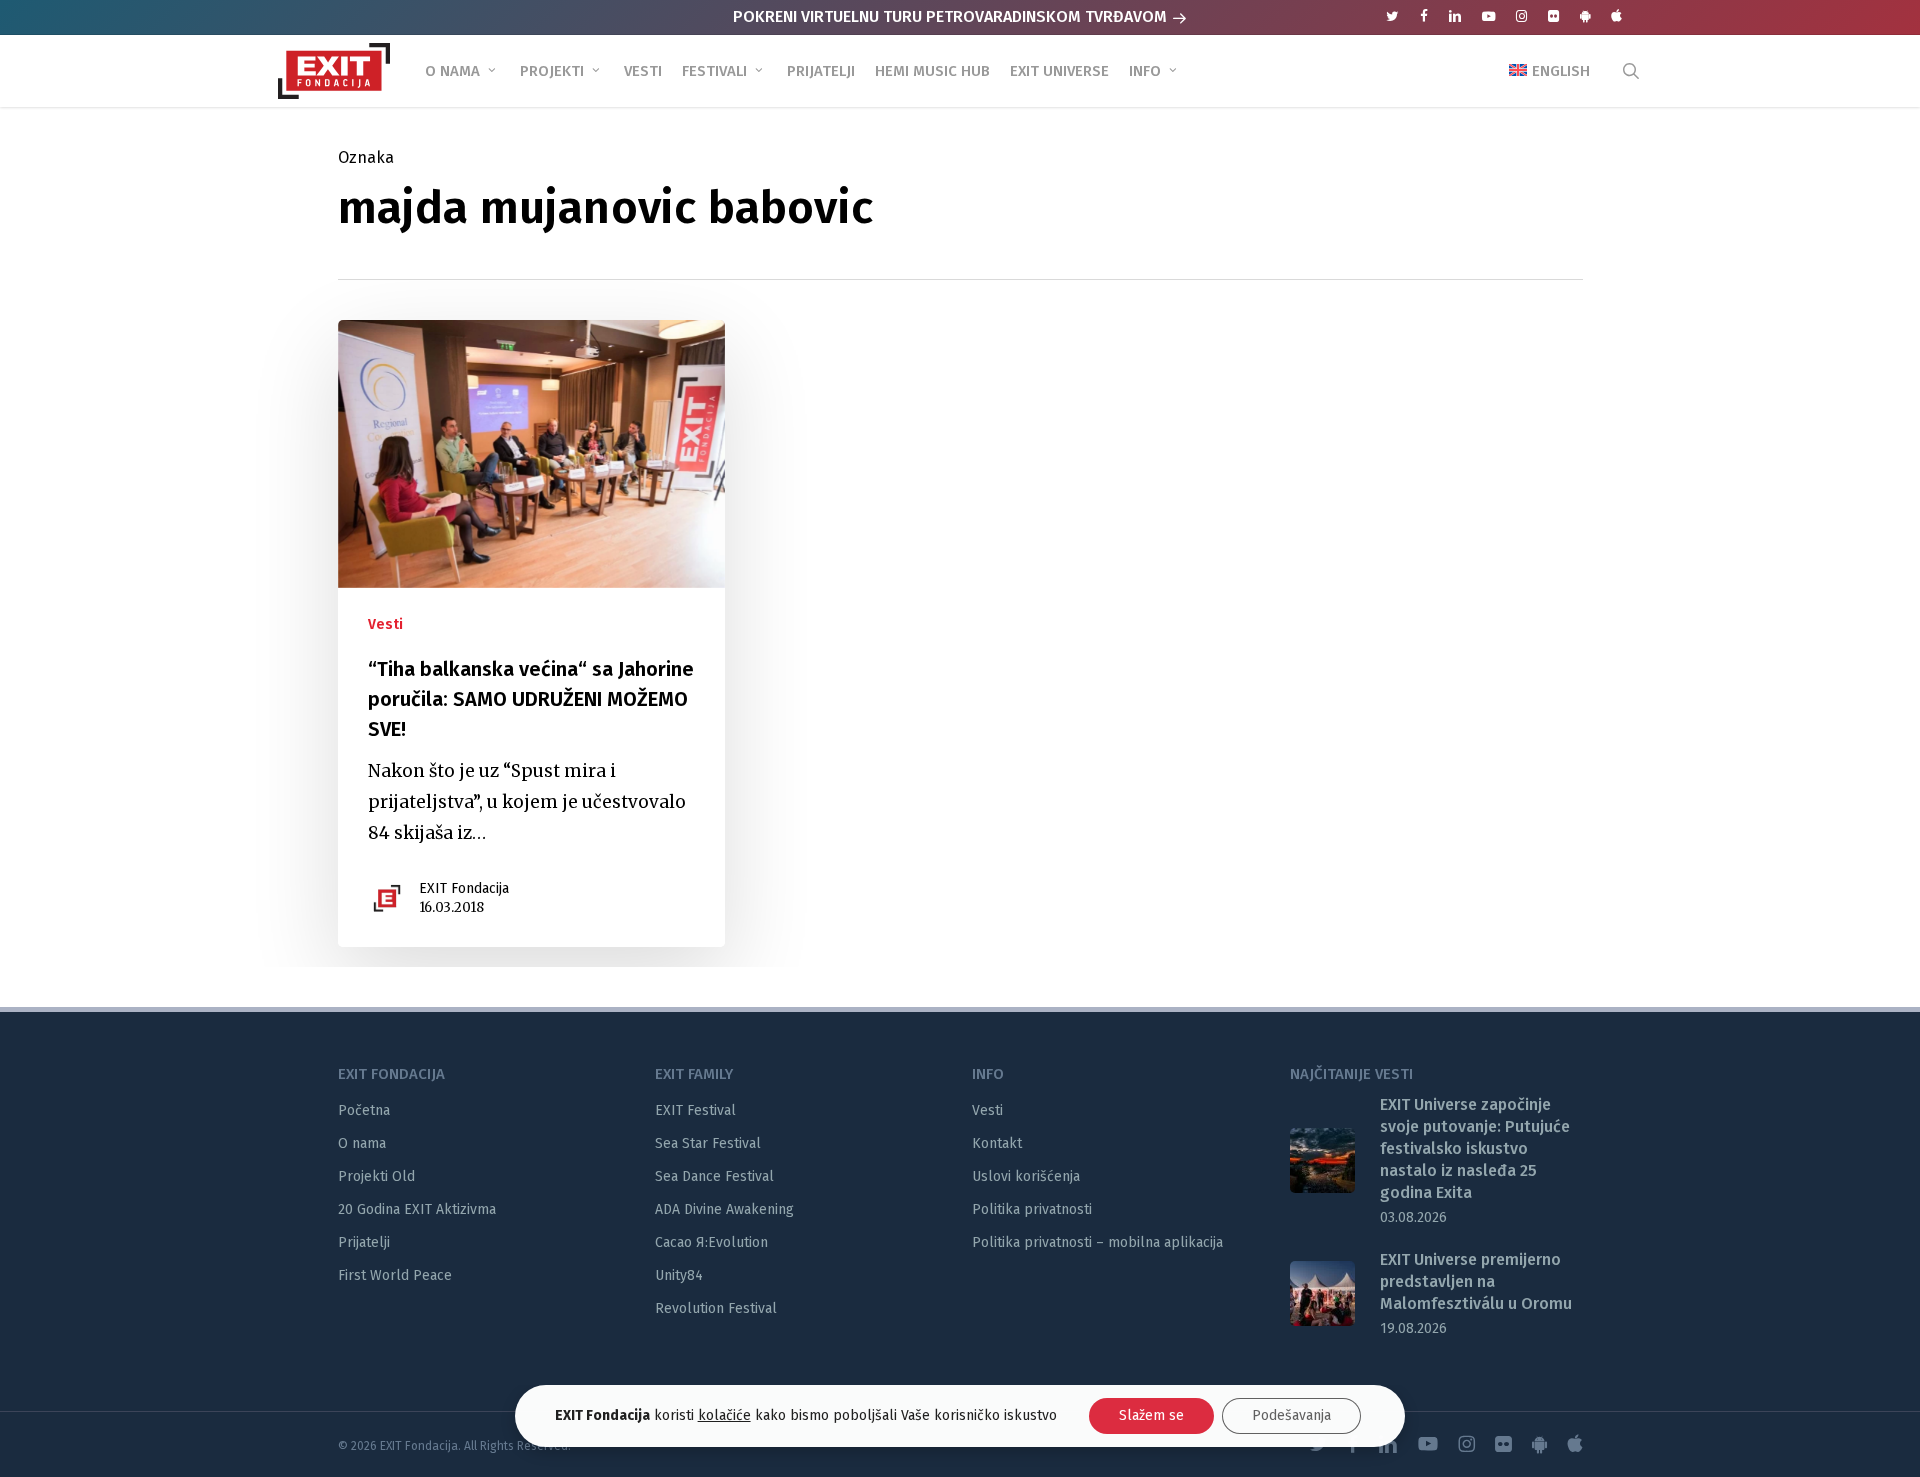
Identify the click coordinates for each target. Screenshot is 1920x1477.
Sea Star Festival (708, 1143)
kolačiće (724, 1415)
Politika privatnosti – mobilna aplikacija (1097, 1242)
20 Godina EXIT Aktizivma (417, 1209)
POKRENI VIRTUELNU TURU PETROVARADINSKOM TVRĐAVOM (952, 16)
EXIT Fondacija (464, 888)
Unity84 (679, 1275)
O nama (362, 1143)
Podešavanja (1291, 1415)
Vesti (385, 624)
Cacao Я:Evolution (711, 1242)
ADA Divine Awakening (724, 1209)
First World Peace (395, 1275)
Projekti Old (376, 1176)
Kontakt (997, 1143)
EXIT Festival (695, 1110)
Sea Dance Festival (714, 1176)
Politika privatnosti (1032, 1209)
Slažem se (1151, 1415)
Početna (364, 1110)
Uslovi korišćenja (1026, 1176)
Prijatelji (364, 1242)
